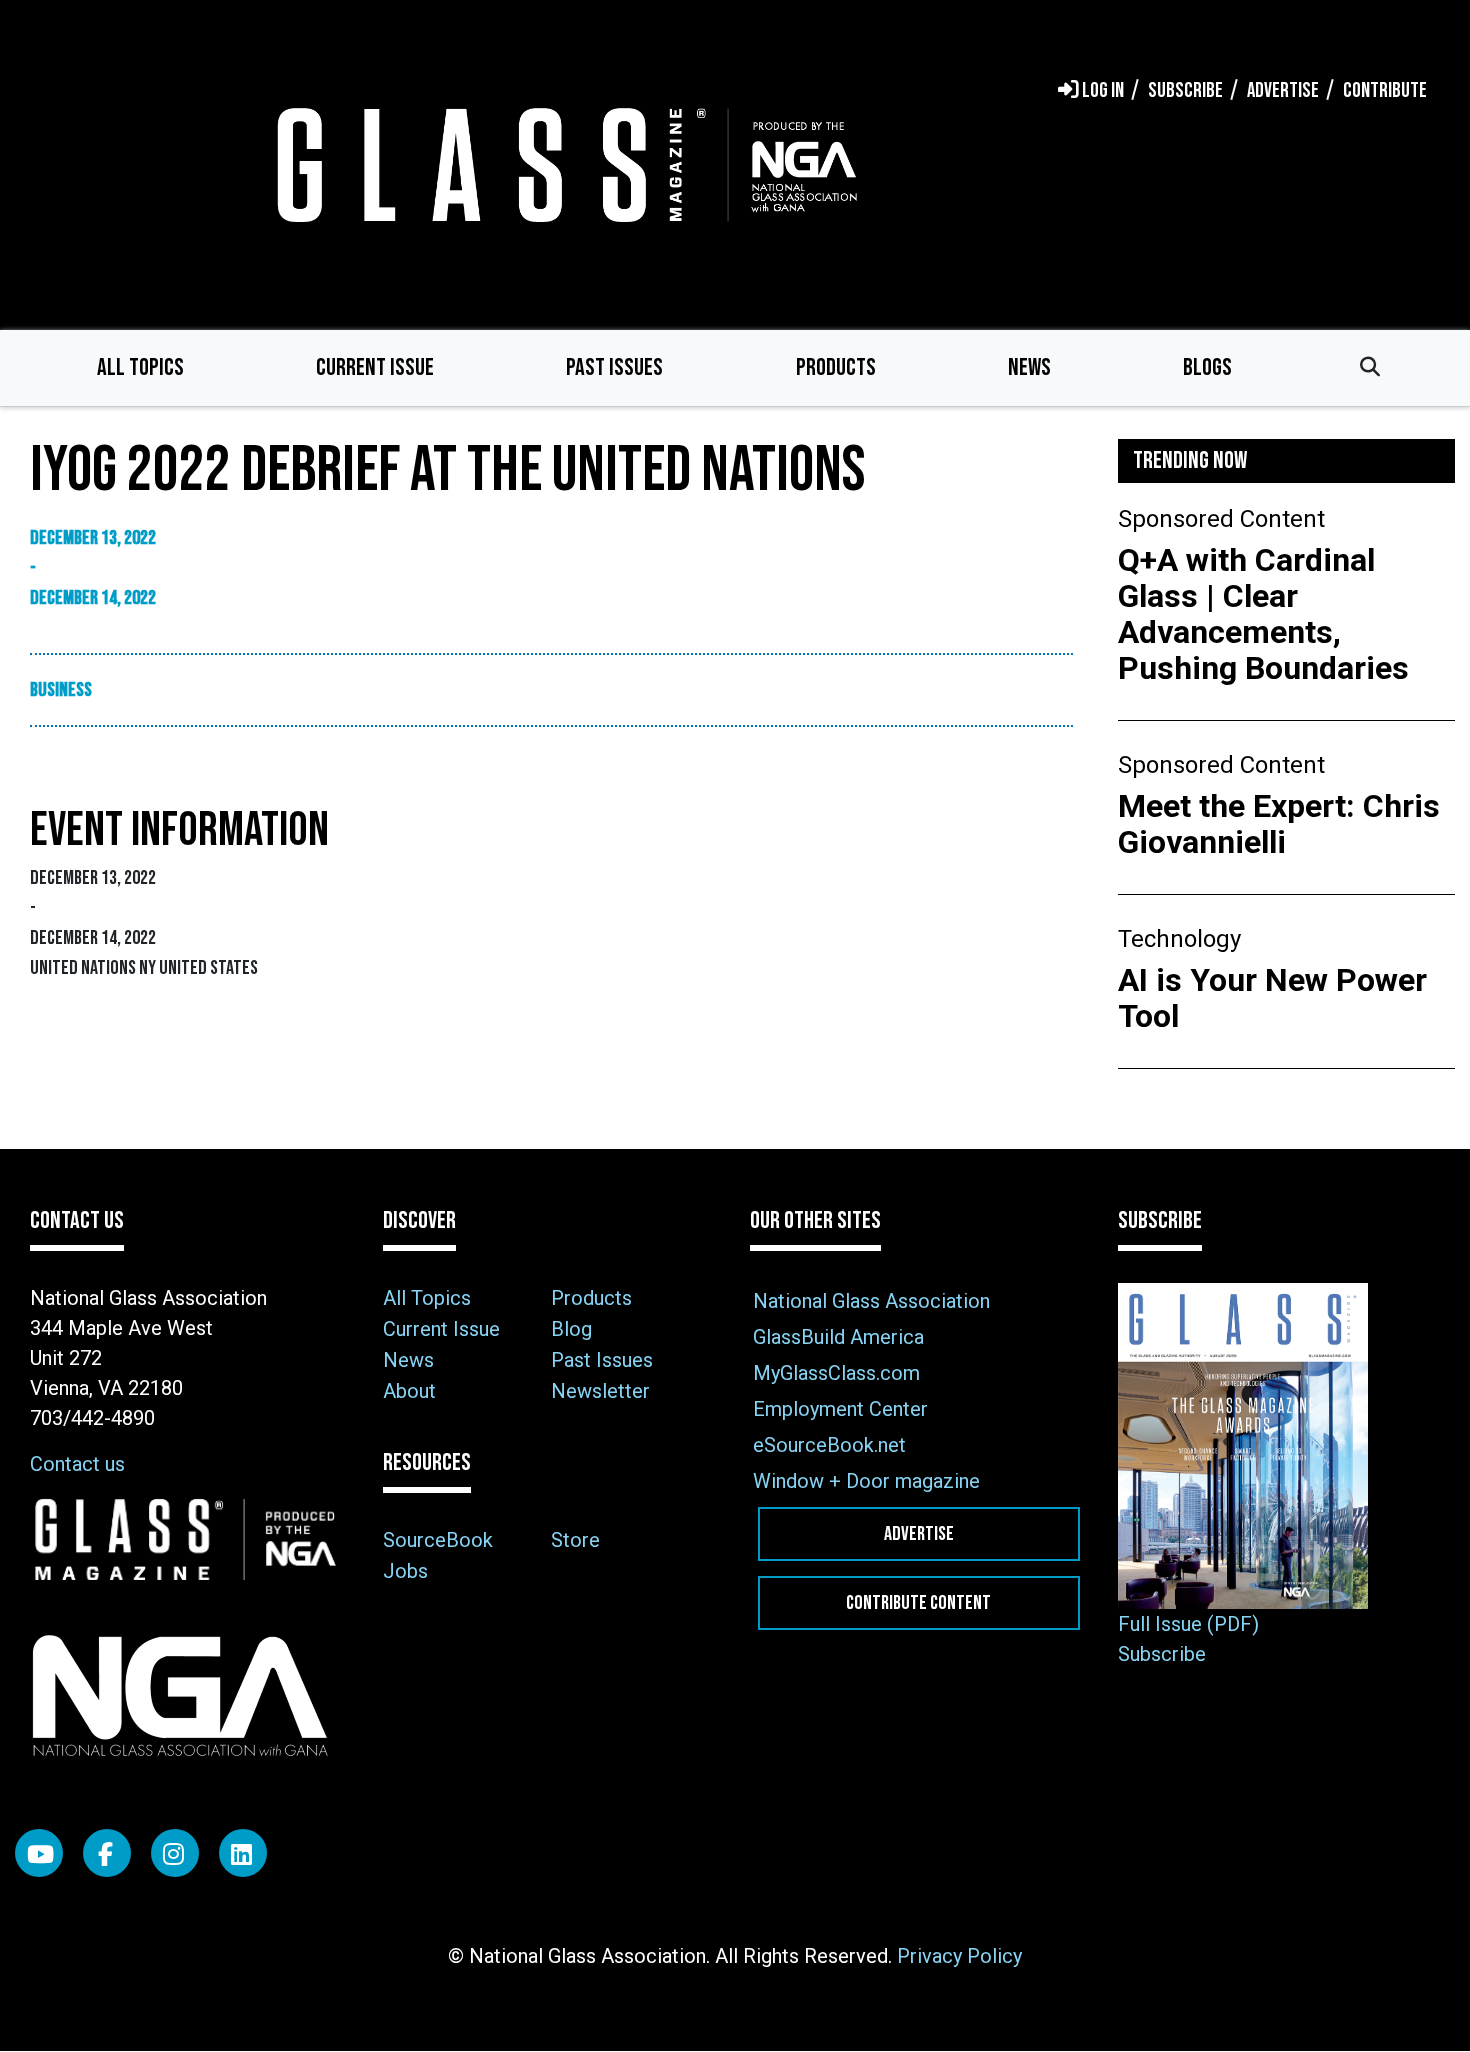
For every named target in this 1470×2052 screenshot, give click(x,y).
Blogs (1207, 367)
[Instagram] (175, 1853)
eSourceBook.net (829, 1445)
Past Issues (614, 367)
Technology (1179, 939)
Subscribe (1162, 1654)
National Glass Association (871, 1301)
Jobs (405, 1571)
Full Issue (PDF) (1188, 1624)
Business (61, 690)
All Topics (140, 367)
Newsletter (600, 1391)
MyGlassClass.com (836, 1373)
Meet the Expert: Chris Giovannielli (1279, 824)
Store (575, 1540)
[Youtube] (39, 1853)
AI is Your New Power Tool (1272, 998)
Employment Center (840, 1409)
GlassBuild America (838, 1337)
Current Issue (375, 367)
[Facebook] (107, 1853)
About (409, 1391)
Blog (571, 1329)
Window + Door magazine (866, 1481)
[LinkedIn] (243, 1853)
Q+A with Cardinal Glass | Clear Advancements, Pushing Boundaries (1263, 614)
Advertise (919, 1534)
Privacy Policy (959, 1956)
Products (836, 367)
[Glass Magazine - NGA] (563, 164)
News (1029, 367)
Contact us (77, 1464)
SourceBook (438, 1540)
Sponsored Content (1221, 519)
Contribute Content (918, 1603)
